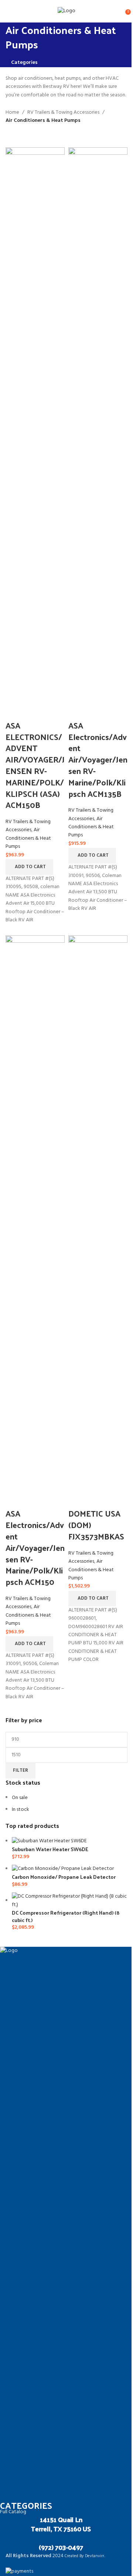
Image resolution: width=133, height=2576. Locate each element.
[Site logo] (66, 11)
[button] (29, 867)
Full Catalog (13, 2512)
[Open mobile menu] (8, 11)
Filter (21, 1770)
